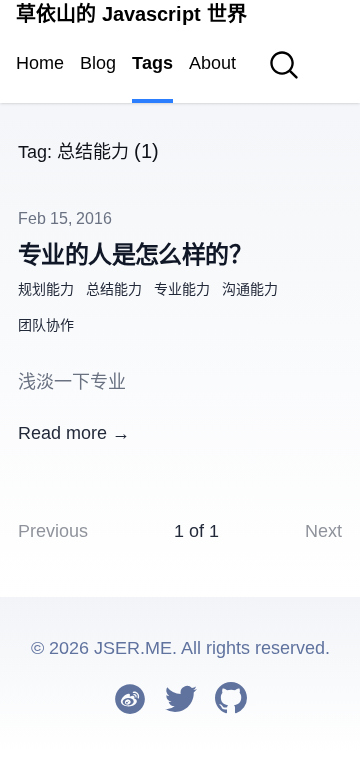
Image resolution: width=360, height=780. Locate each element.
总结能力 (114, 289)
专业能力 (182, 289)
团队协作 (46, 325)
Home (40, 63)
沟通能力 (250, 289)
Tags (152, 63)
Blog (98, 63)
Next (323, 531)
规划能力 (46, 289)
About (212, 63)
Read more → (74, 433)
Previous (53, 531)
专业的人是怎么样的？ (135, 254)
